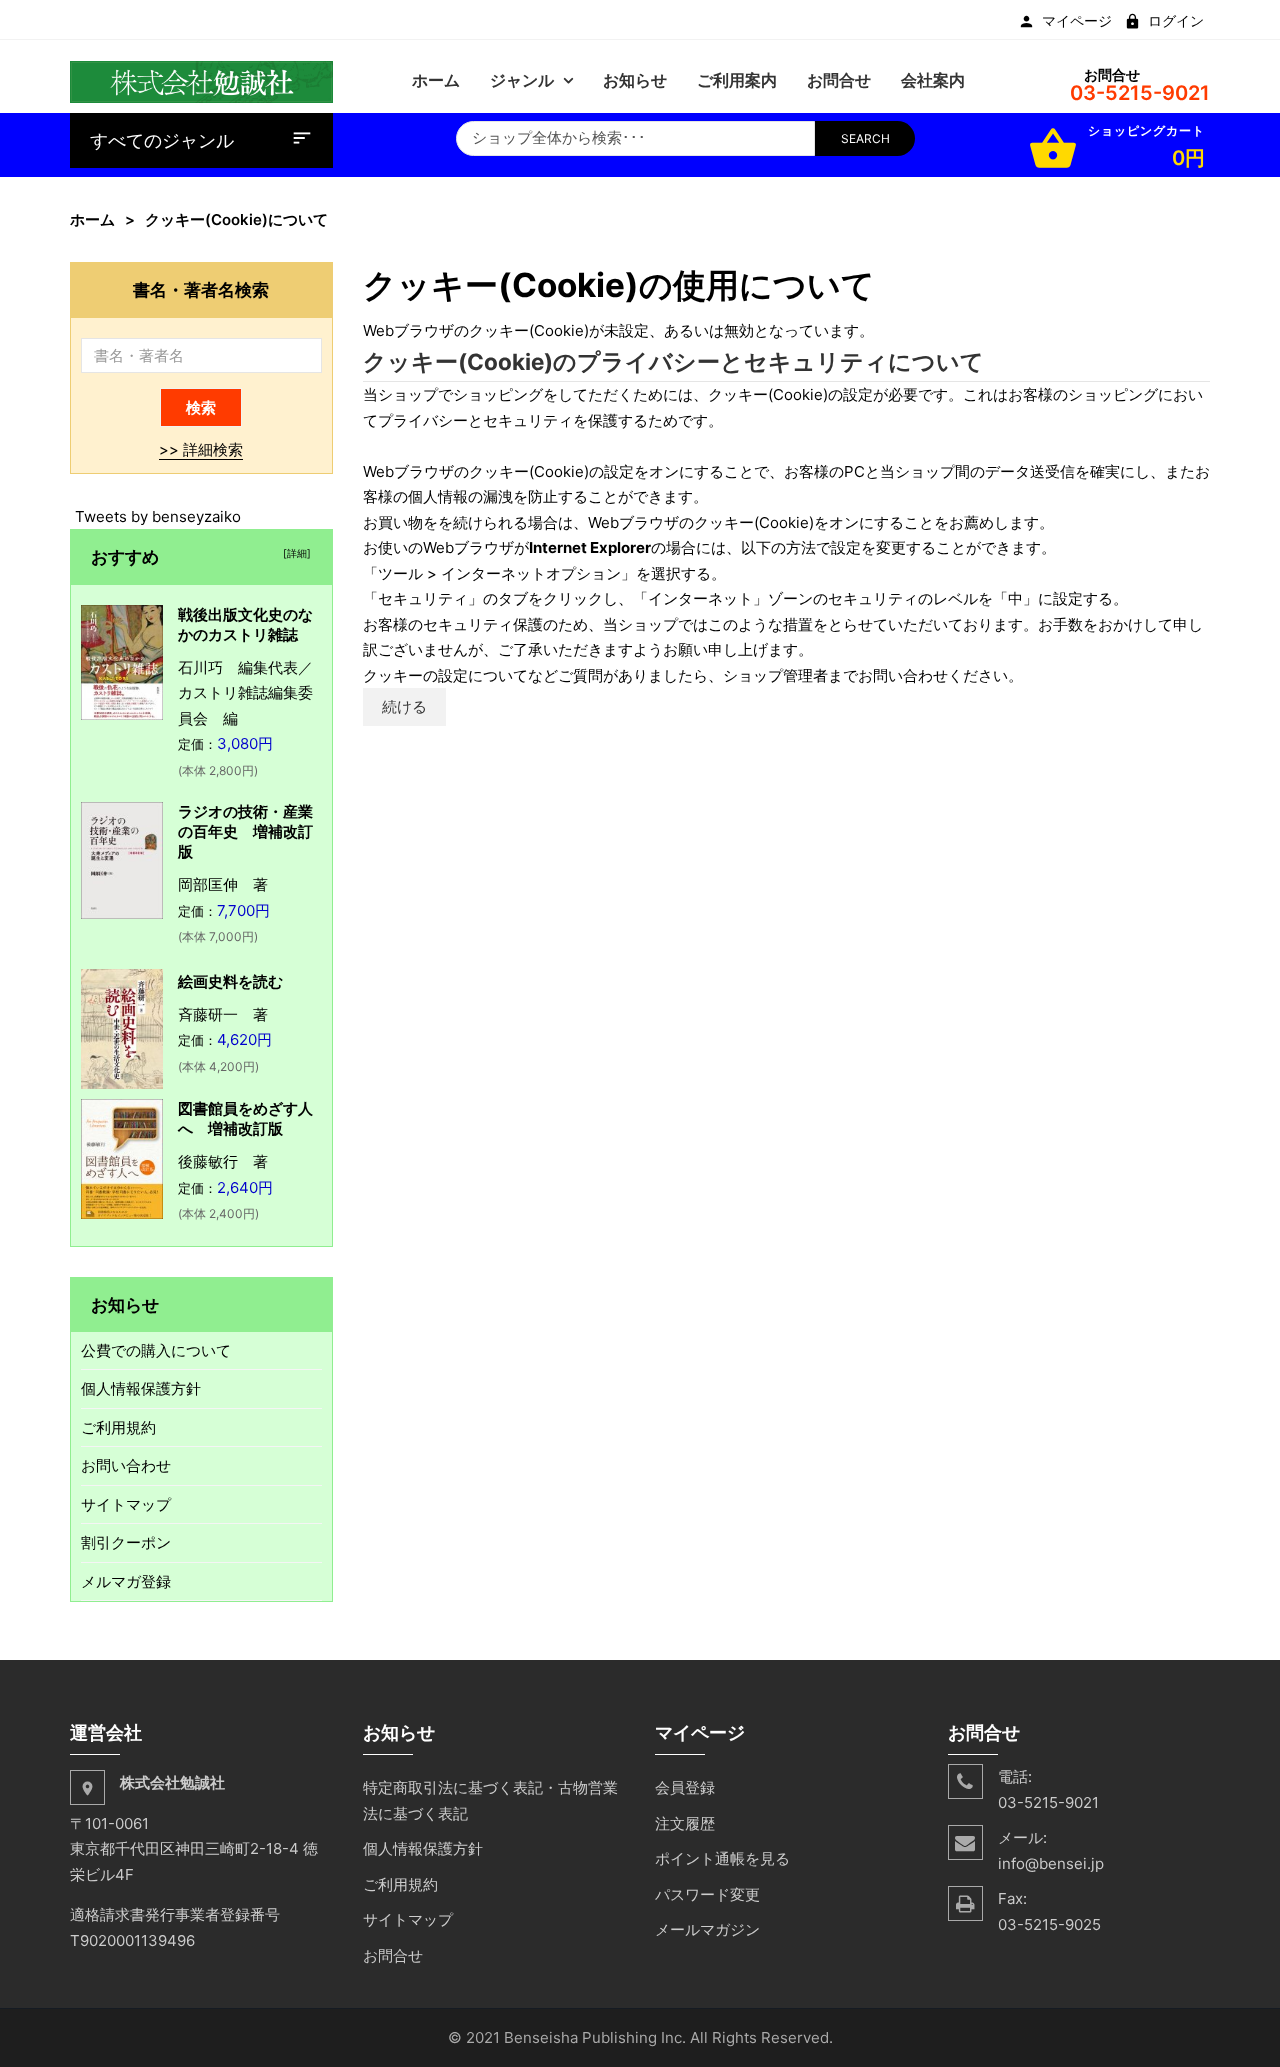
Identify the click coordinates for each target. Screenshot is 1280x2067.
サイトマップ (126, 1504)
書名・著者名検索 (201, 289)
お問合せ (393, 1955)
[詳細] (294, 553)
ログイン (1176, 21)
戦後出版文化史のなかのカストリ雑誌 (245, 624)
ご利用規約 (118, 1427)
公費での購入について (156, 1350)
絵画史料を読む (230, 981)
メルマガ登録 (126, 1581)
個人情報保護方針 (141, 1388)
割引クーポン (126, 1542)
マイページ (1077, 21)
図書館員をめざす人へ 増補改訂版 (245, 1118)
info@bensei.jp (1051, 1863)
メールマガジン (707, 1929)
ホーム (92, 219)
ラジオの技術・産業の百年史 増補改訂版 (245, 831)
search (865, 138)
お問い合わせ (126, 1465)
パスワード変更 (707, 1894)
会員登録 (685, 1787)
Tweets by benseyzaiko (158, 516)
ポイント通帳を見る (722, 1858)
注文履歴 (685, 1823)
